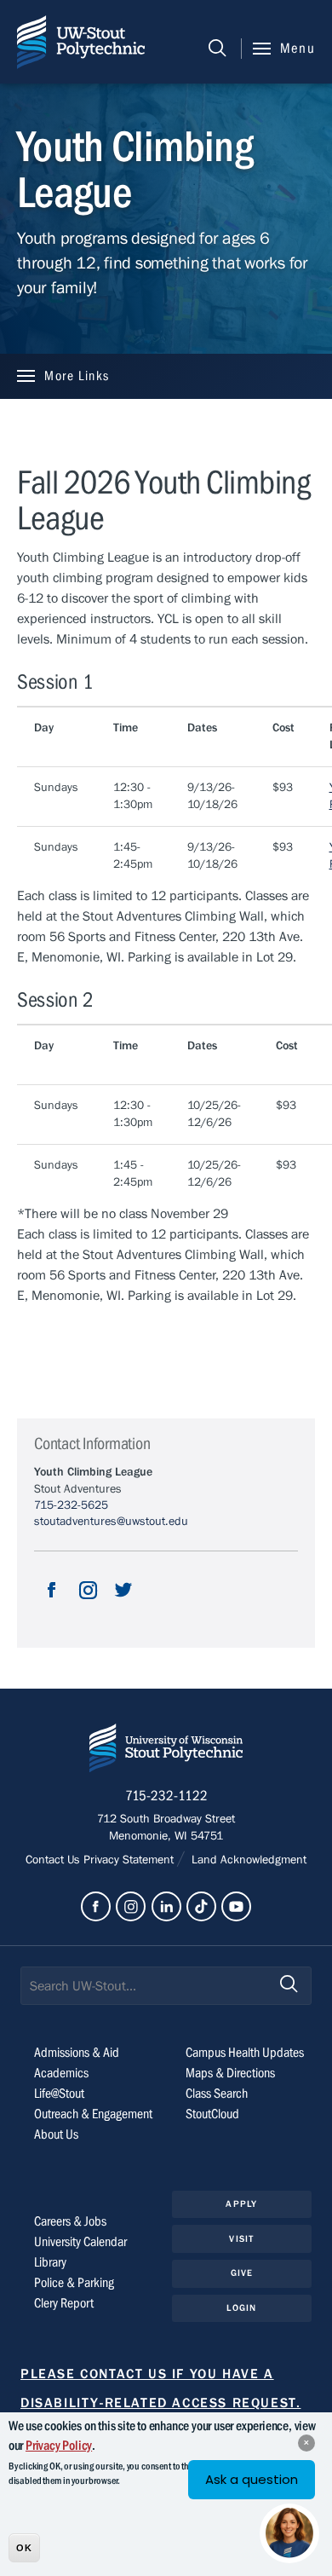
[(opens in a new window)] (52, 1604)
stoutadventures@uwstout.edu (111, 1522)
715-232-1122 (166, 1796)
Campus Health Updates (245, 2053)
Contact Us (54, 1860)
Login (241, 2308)
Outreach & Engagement (93, 2114)
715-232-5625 (71, 1505)
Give (242, 2273)
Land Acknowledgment (247, 1860)
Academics (61, 2073)
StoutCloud (212, 2114)
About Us (56, 2134)
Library (50, 2262)
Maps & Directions (230, 2073)
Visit (241, 2239)
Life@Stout (59, 2094)
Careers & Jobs (70, 2221)
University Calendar (80, 2242)
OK (24, 2548)
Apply (241, 2204)
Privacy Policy (59, 2446)
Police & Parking (74, 2283)
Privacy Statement (130, 1860)
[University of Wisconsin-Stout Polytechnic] (166, 1751)
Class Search (217, 2094)
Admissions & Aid (77, 2053)
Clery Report (64, 2303)
